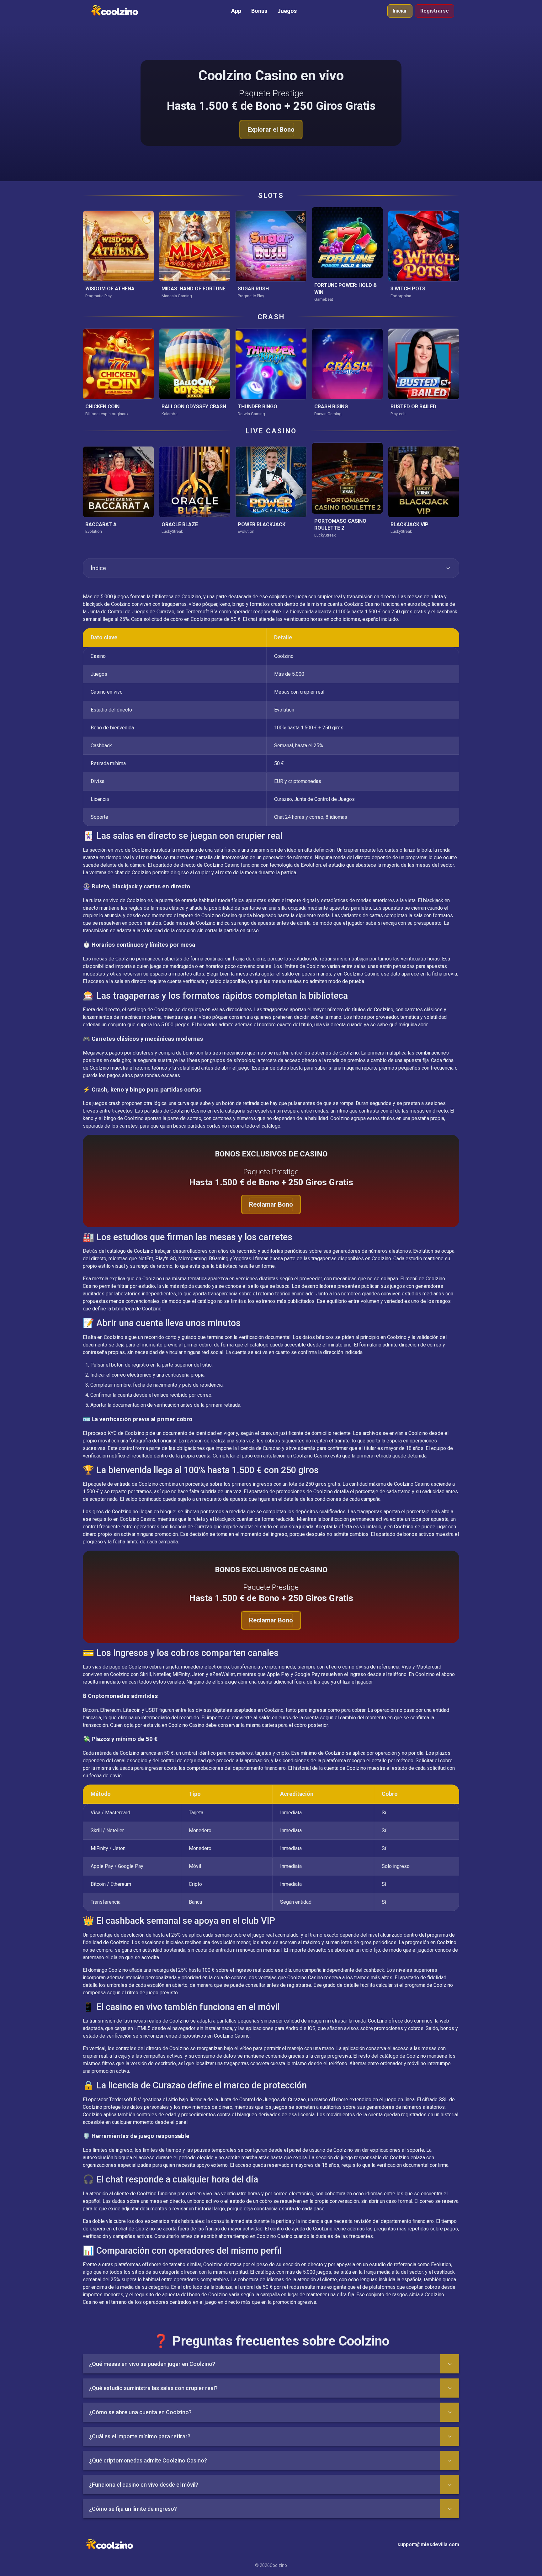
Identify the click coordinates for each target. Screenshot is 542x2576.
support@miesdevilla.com (428, 2544)
